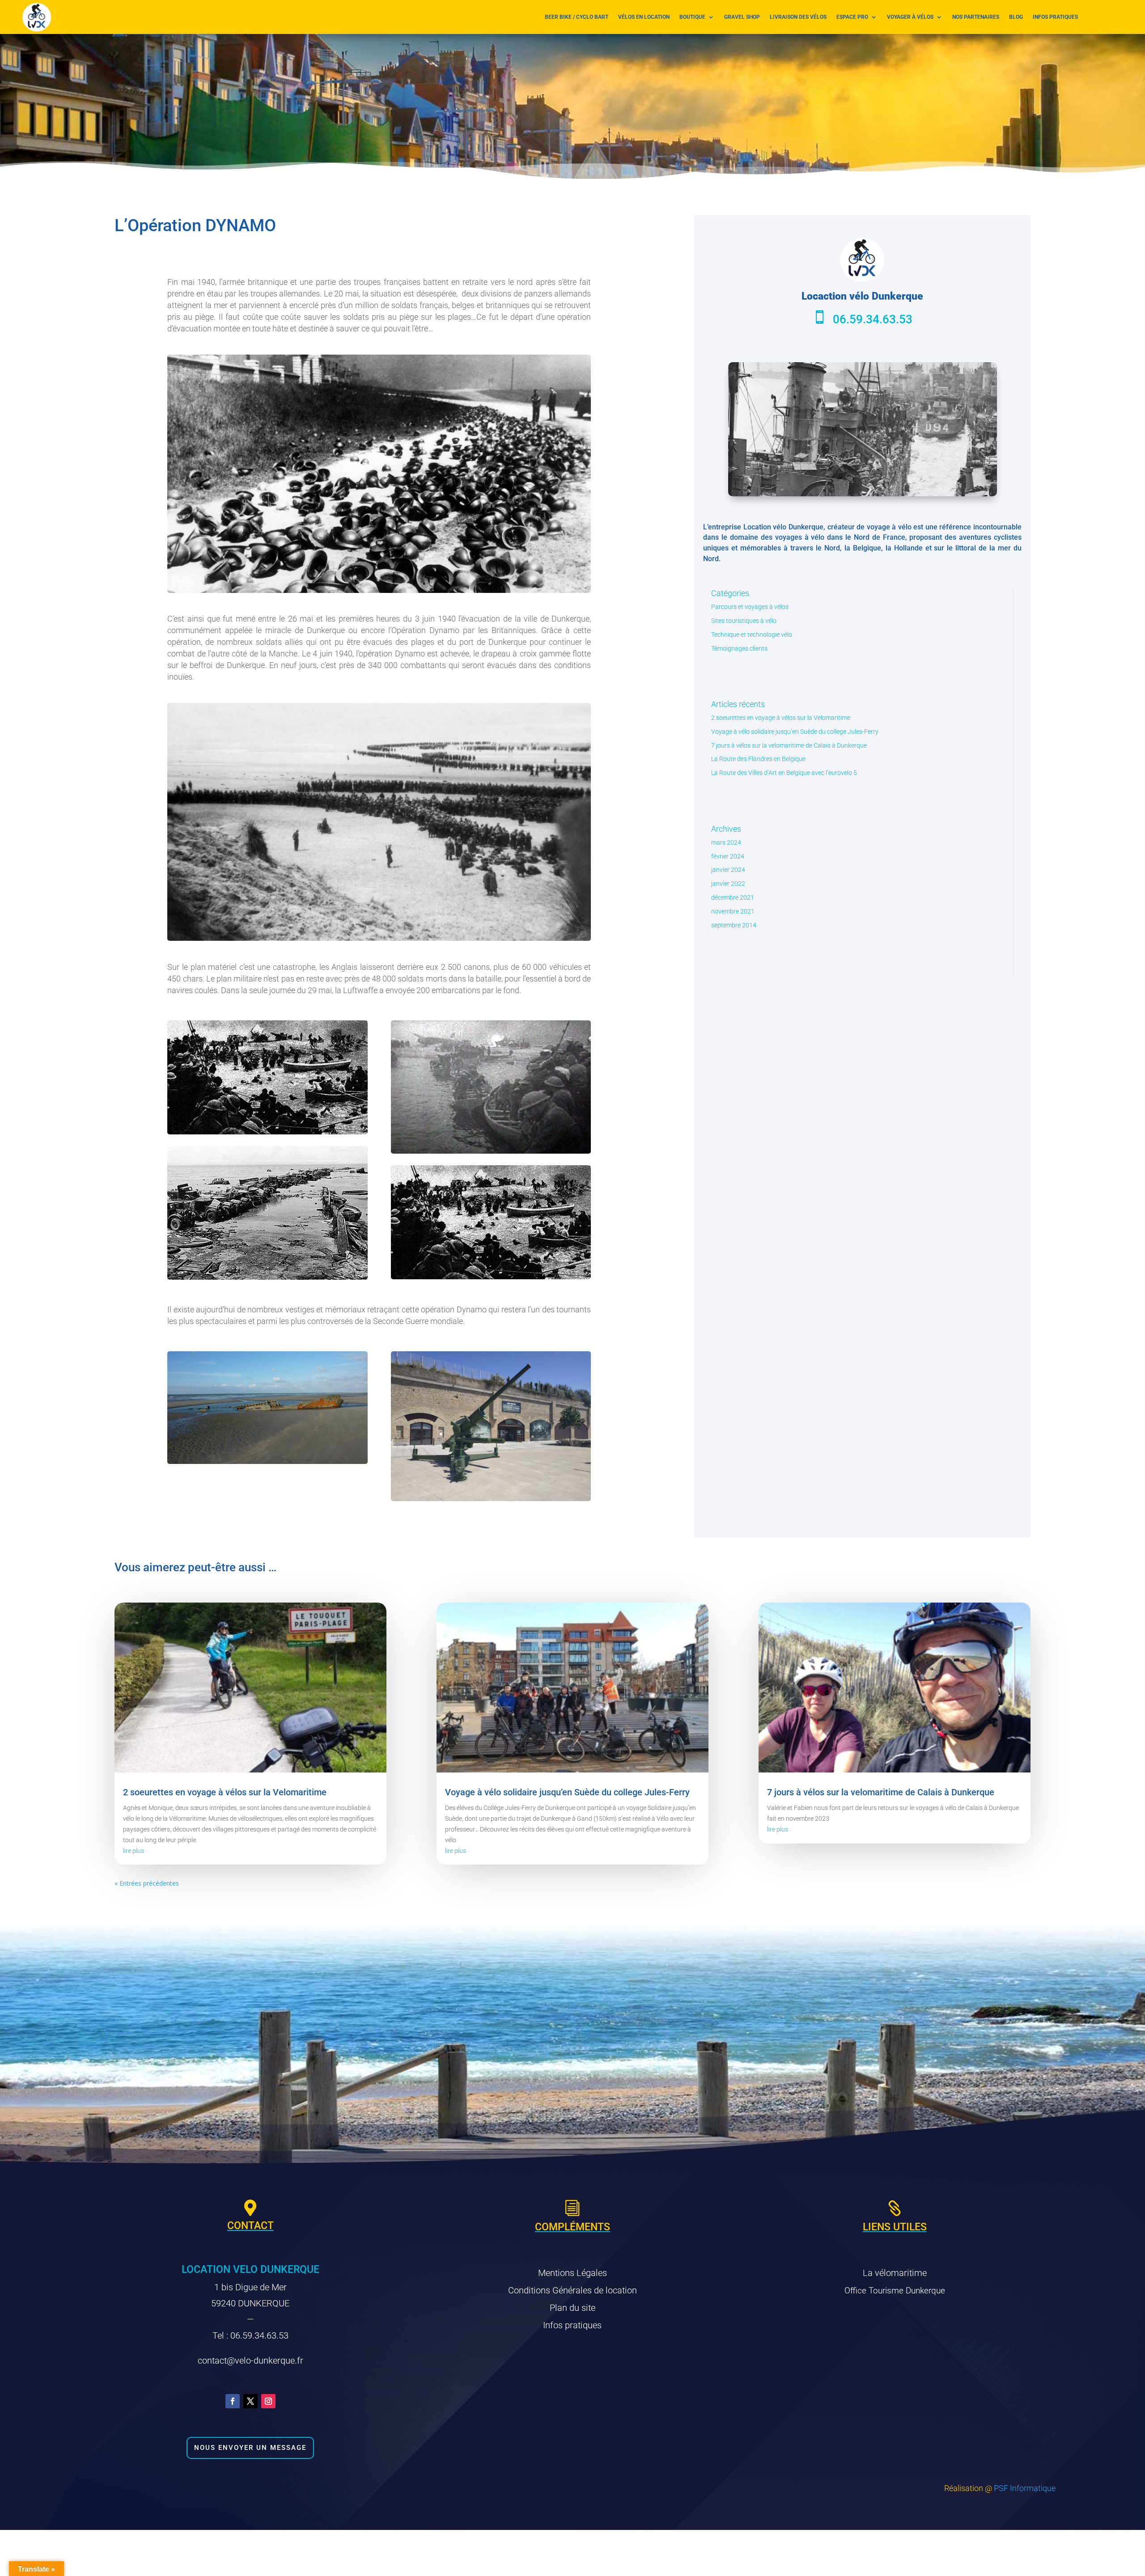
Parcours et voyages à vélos (750, 607)
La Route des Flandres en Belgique (758, 759)
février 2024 (728, 856)
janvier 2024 (728, 870)
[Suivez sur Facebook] (233, 2401)
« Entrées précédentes (147, 1883)
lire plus (134, 1851)
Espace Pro (852, 17)
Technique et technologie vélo (752, 634)
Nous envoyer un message (250, 2448)
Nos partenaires (976, 17)
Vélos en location (644, 17)
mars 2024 (726, 842)
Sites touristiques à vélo (744, 621)
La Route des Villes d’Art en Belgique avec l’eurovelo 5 (784, 773)
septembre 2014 (734, 925)
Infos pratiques (1055, 17)
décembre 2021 (733, 897)
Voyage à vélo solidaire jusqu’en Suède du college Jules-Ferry (795, 732)
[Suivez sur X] (250, 2401)
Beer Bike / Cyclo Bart (577, 17)
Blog (1016, 17)
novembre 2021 (733, 911)
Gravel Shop (742, 17)
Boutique (692, 17)
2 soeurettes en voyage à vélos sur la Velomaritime (781, 718)
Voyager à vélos (910, 17)
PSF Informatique (1025, 2488)
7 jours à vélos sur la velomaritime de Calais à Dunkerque (789, 745)
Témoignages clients (739, 648)
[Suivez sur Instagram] (268, 2401)
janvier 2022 (728, 884)
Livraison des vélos (798, 17)
